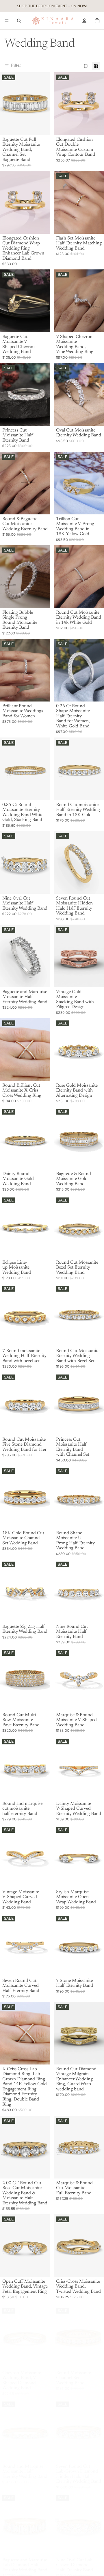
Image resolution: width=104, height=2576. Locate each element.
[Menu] (7, 21)
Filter (16, 66)
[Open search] (19, 21)
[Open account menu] (84, 21)
